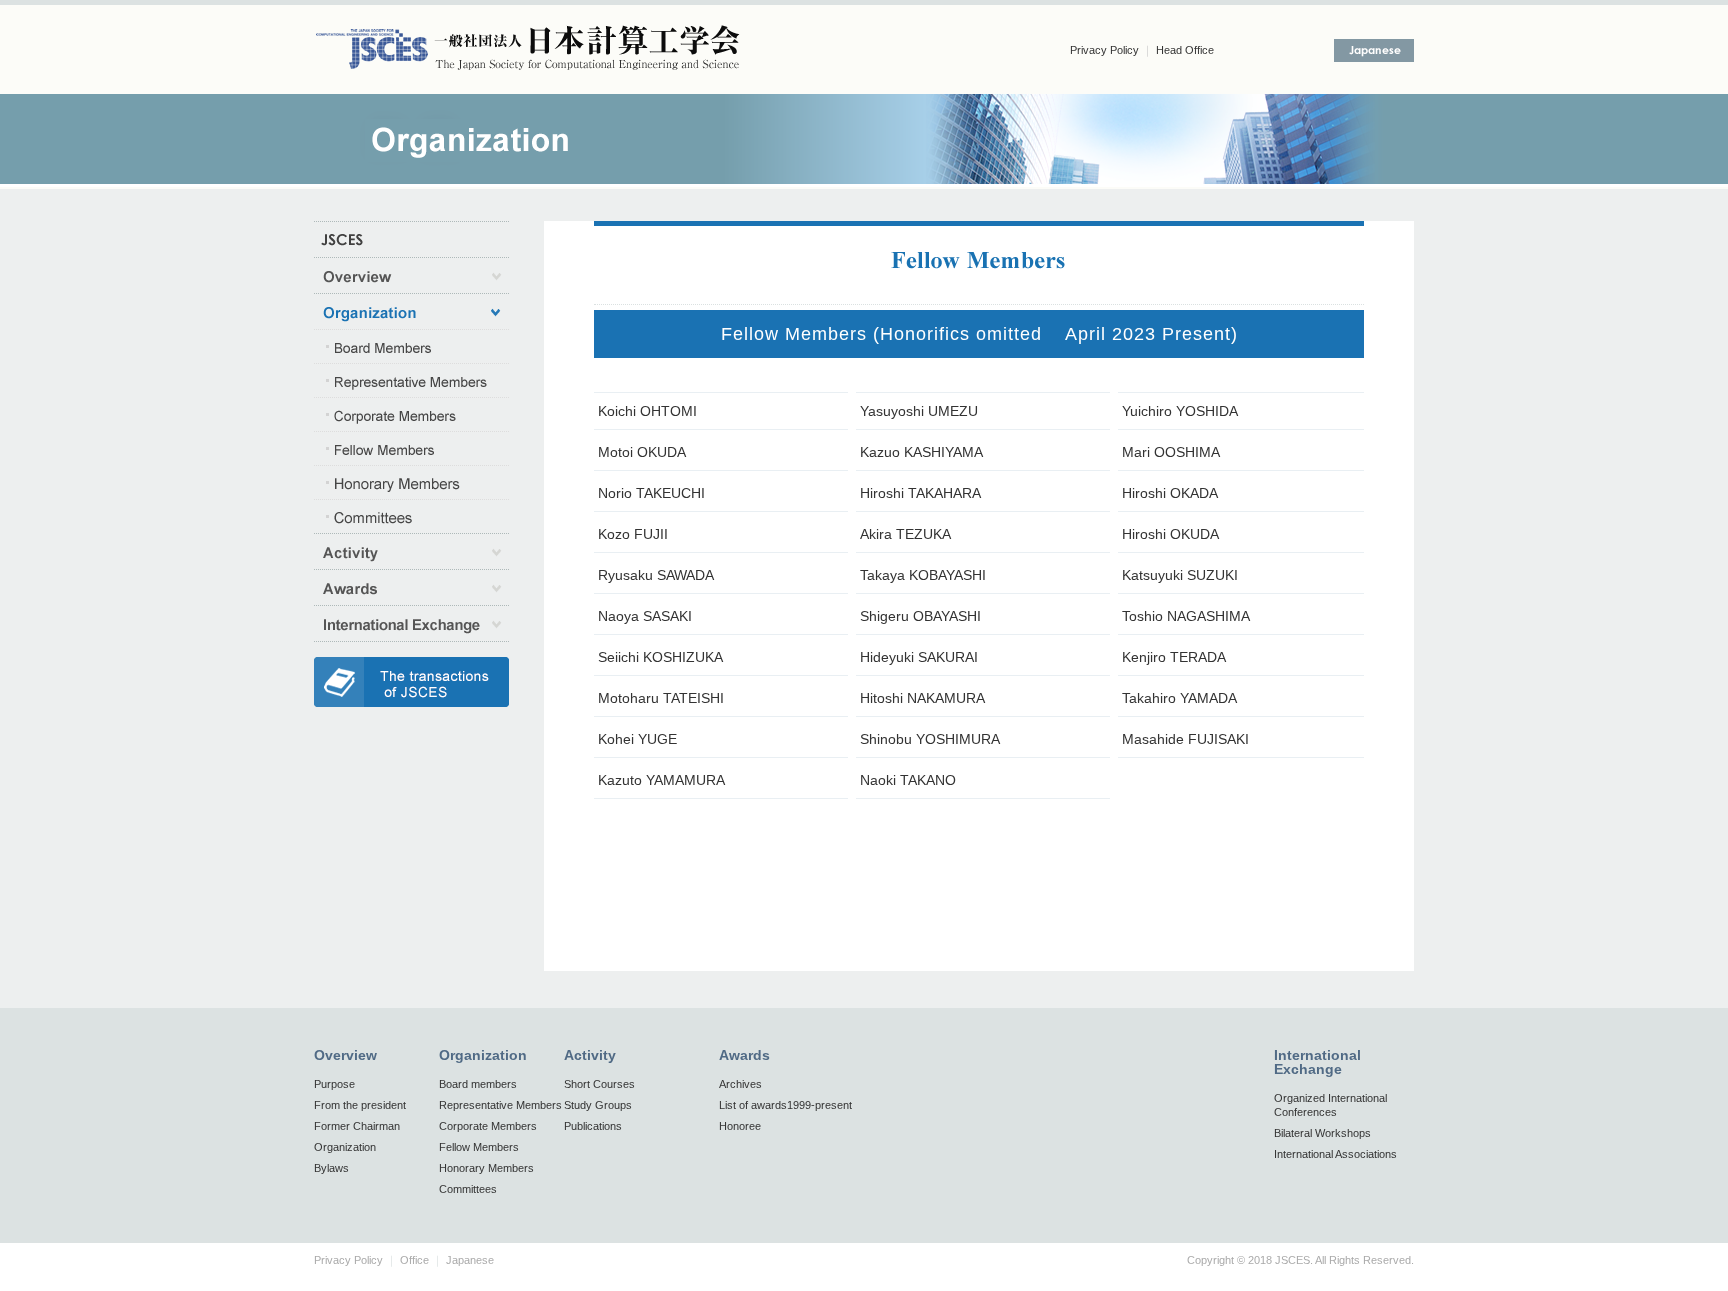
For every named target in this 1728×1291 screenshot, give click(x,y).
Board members (478, 1084)
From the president (360, 1105)
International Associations (1335, 1154)
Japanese (470, 1260)
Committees (468, 1189)
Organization (345, 1147)
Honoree (740, 1126)
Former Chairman (357, 1126)
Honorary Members (486, 1168)
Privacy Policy (1104, 50)
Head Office (1185, 50)
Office (414, 1260)
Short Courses (599, 1084)
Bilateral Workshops (1322, 1133)
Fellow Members (479, 1147)
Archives (740, 1084)
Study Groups (598, 1105)
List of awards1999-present (785, 1105)
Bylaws (331, 1168)
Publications (593, 1126)
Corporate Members (488, 1126)
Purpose (334, 1084)
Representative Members (500, 1105)
